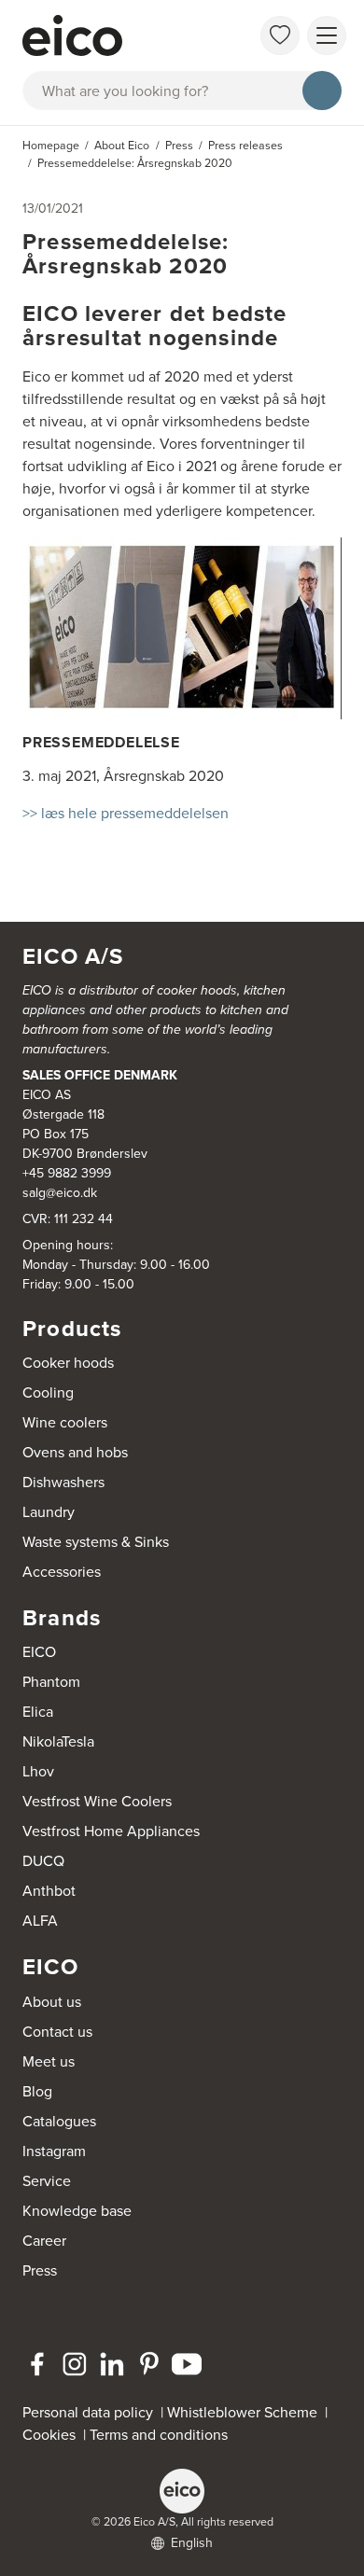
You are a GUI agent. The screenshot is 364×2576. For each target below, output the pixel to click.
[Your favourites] (280, 35)
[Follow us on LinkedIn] (112, 2364)
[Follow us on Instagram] (75, 2364)
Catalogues (59, 2121)
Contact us (57, 2032)
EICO (39, 1652)
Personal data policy (88, 2412)
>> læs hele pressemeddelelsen (126, 813)
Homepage (51, 146)
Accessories (62, 1572)
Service (47, 2181)
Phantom (51, 1682)
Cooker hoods (68, 1363)
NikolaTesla (58, 1741)
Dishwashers (63, 1482)
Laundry (49, 1512)
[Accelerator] (113, 35)
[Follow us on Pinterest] (149, 2364)
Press (40, 2270)
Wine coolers (65, 1422)
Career (44, 2241)
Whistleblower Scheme (242, 2412)
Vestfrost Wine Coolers (97, 1801)
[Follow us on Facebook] (37, 2364)
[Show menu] (327, 35)
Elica (38, 1712)
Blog (37, 2091)
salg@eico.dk (60, 1193)
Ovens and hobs (75, 1452)
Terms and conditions (159, 2435)
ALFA (40, 1921)
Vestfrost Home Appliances (111, 1831)
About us (52, 2002)
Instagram (54, 2151)
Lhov (38, 1771)
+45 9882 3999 (67, 1173)
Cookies (53, 2435)
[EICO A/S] (182, 2491)
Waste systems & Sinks (96, 1542)
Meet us (49, 2061)
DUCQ (43, 1861)
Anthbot (49, 1891)
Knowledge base (77, 2211)
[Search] (322, 91)
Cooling (48, 1392)
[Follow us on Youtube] (187, 2364)
